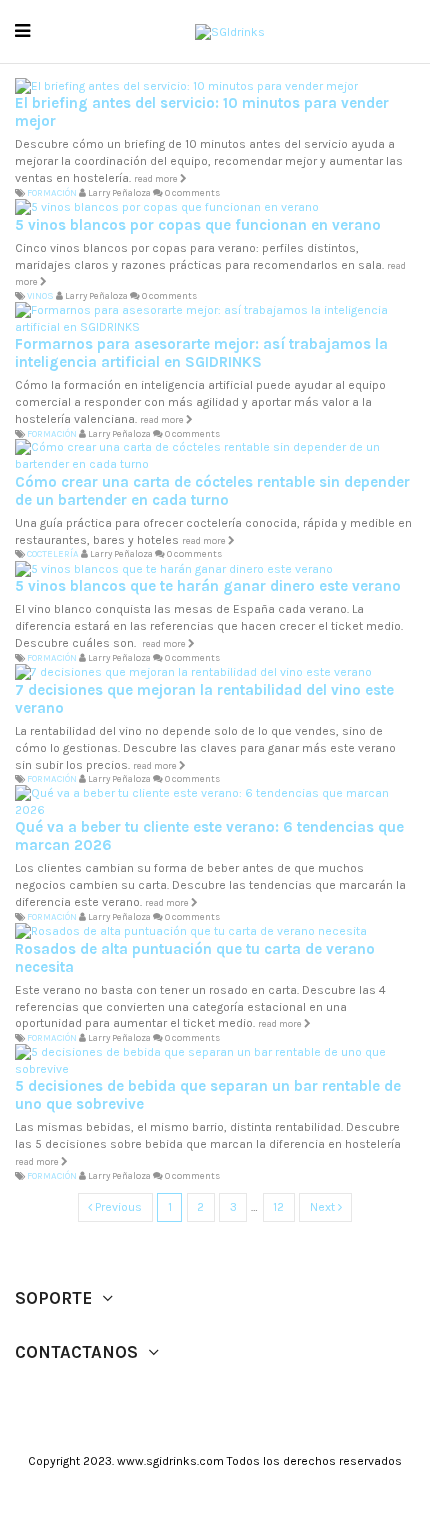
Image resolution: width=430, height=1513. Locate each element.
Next (324, 1207)
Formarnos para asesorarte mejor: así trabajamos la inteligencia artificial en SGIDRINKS (201, 353)
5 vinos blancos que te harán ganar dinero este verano (208, 586)
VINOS (40, 295)
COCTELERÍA (53, 553)
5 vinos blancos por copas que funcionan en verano (198, 225)
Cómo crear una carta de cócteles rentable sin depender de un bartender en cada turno (212, 491)
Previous (117, 1207)
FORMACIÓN (52, 192)
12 (278, 1207)
